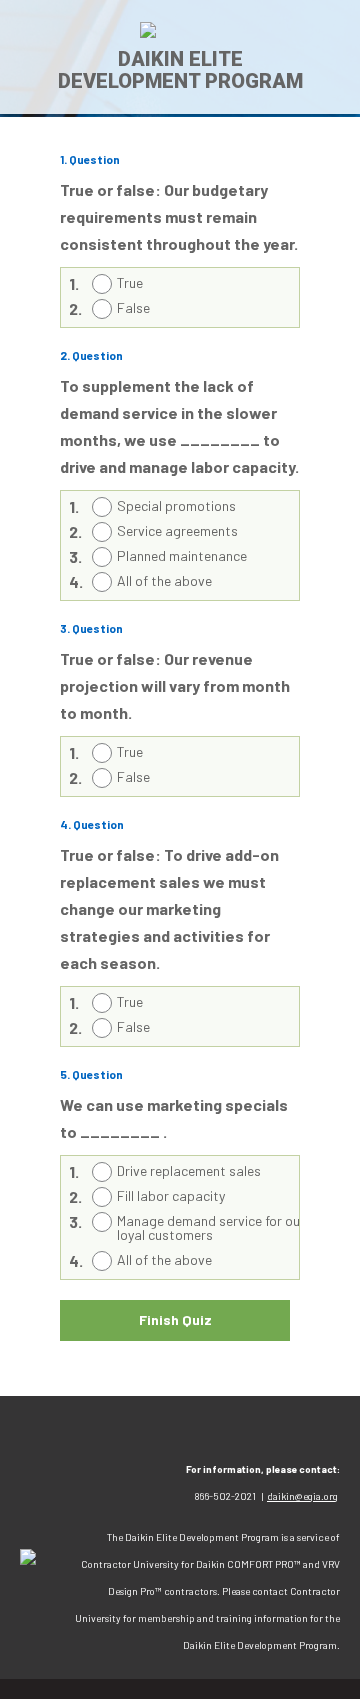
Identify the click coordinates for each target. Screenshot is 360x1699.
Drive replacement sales (189, 1170)
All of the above (164, 580)
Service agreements (177, 530)
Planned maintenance (182, 555)
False (133, 307)
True (130, 282)
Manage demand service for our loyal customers (211, 1227)
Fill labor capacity (171, 1195)
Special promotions (176, 505)
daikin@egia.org (302, 1496)
